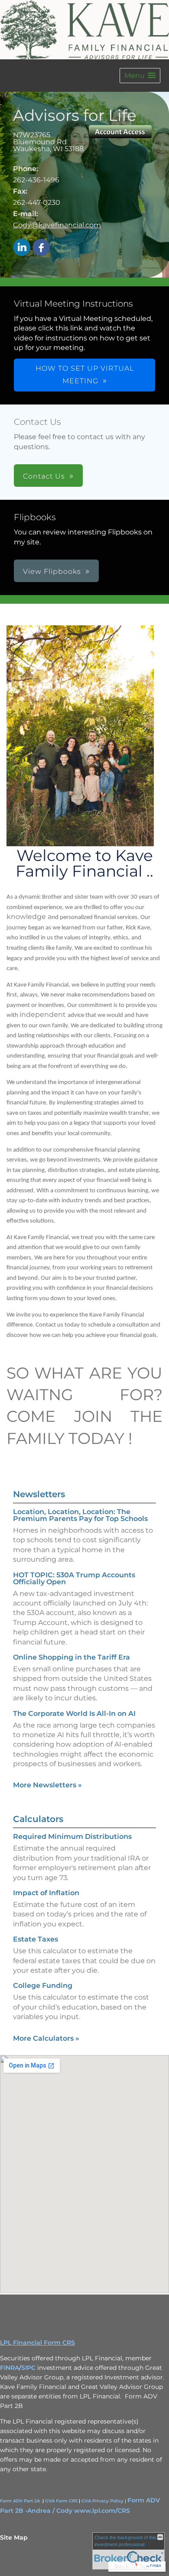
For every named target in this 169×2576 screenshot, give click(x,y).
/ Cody (62, 2511)
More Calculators (46, 2038)
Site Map (14, 2537)
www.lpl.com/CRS (102, 2511)
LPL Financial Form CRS (37, 2343)
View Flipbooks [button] (52, 571)
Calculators (38, 1819)
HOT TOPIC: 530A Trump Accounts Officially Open (74, 1578)
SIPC (28, 2368)
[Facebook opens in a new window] (41, 248)
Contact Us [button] (44, 476)
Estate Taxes (36, 1939)
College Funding (43, 1985)
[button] (140, 76)
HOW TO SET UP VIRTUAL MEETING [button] (85, 375)
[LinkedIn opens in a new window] (22, 248)
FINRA (10, 2368)
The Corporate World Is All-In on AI (74, 1714)
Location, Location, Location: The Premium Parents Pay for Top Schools (80, 1515)
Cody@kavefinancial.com (57, 225)
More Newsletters (47, 1785)
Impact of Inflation (46, 1893)
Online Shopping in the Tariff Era (71, 1657)
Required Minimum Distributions (72, 1837)
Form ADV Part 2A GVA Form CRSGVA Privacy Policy (62, 2501)
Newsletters (39, 1494)
